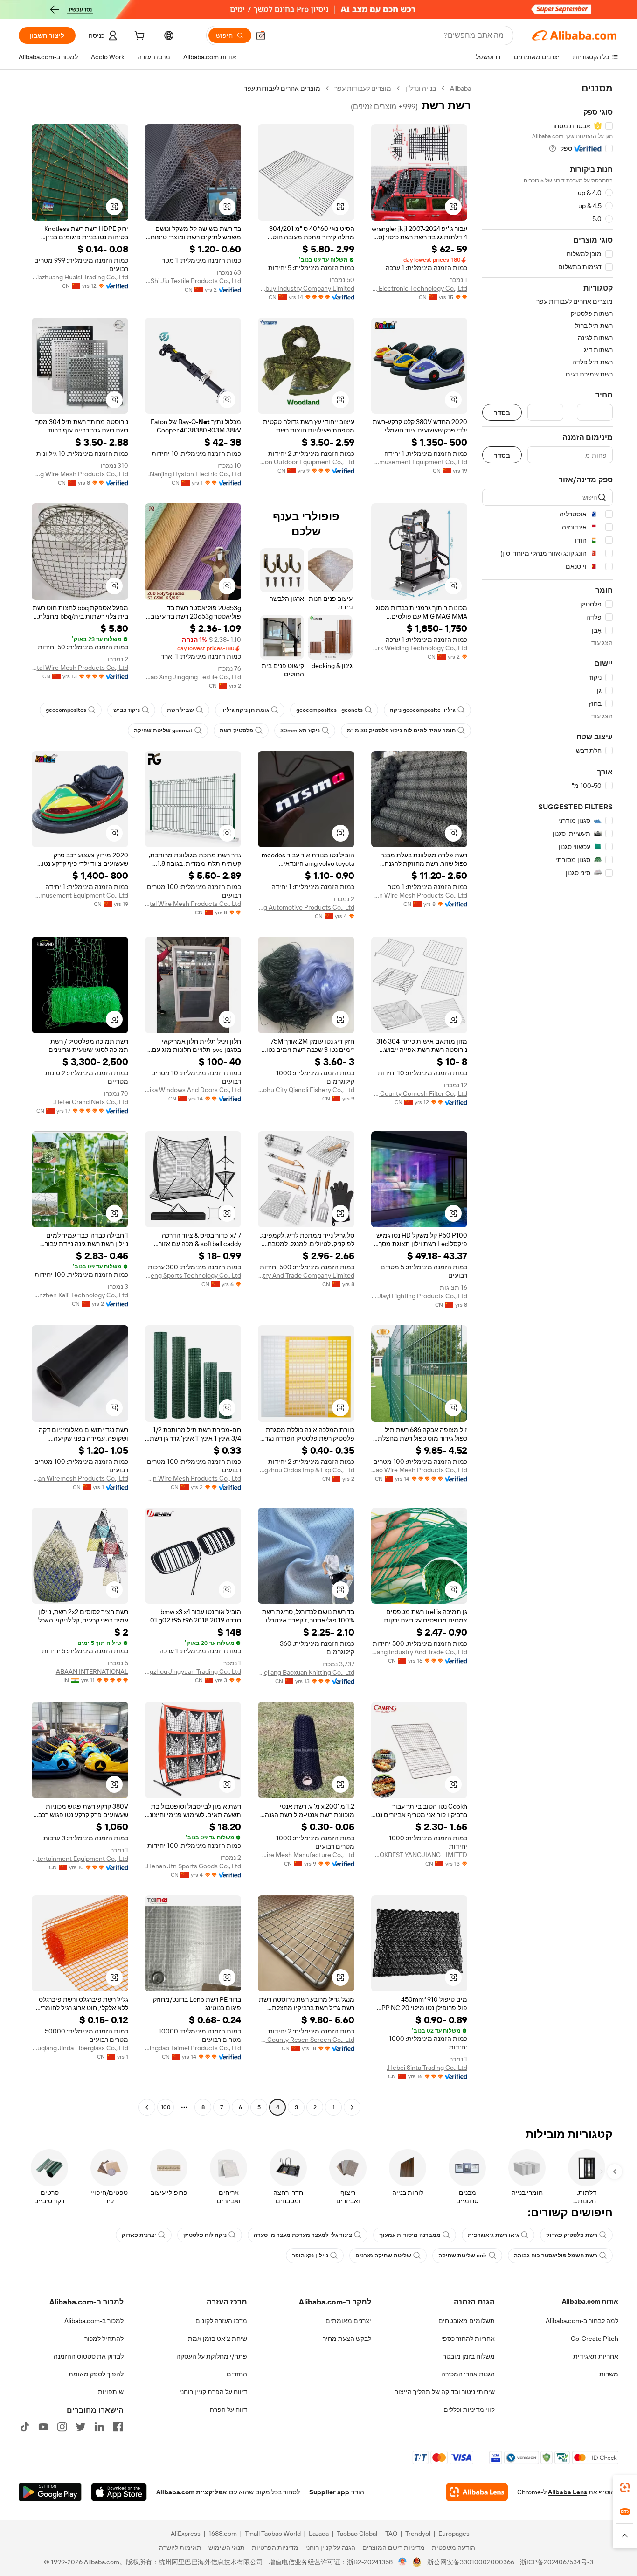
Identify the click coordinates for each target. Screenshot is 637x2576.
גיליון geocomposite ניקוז (423, 710)
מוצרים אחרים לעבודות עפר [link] (282, 88)
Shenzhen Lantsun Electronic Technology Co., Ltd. (419, 288)
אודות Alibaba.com (590, 2301)
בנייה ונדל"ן (421, 88)
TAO (391, 2534)
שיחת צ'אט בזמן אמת (218, 2339)
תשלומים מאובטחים (467, 2321)
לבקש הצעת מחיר (347, 2339)
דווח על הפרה (228, 2409)
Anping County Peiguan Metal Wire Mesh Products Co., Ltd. (193, 904)
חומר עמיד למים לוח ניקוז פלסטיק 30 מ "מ (401, 731)
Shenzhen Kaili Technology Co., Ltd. (80, 1295)
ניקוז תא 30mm (300, 731)
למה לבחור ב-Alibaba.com (582, 2321)
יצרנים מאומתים (348, 2321)
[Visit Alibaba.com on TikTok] (25, 2427)
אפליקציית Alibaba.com (192, 2492)
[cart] (138, 37)
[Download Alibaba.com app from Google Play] (50, 2492)
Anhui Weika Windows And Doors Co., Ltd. (193, 1090)
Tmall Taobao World (273, 2534)
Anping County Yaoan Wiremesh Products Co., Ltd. (80, 1478)
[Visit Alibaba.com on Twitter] (81, 2427)
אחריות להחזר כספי (468, 2339)
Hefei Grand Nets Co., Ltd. (91, 1102)
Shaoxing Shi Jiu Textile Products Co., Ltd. (193, 281)
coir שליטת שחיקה (463, 2256)
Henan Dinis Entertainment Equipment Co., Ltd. (80, 1859)
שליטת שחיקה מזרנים (383, 2256)
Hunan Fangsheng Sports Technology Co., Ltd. (193, 1275)
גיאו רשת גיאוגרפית (493, 2235)
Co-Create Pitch (595, 2339)
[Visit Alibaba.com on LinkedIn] (99, 2427)
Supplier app (329, 2492)
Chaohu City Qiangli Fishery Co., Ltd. (306, 1090)
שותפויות (111, 2392)
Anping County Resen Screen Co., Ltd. (306, 2040)
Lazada (319, 2534)
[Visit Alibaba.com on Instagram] (62, 2427)
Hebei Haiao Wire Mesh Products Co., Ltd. (419, 1470)
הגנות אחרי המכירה (468, 2374)
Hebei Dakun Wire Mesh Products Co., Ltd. (193, 1478)
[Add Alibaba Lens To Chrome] (477, 2492)
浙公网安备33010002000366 (471, 2562)
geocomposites (66, 710)
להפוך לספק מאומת (96, 2374)
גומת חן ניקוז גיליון (245, 710)
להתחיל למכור (104, 2339)
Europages (454, 2534)
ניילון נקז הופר (310, 2256)
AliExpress (186, 2534)
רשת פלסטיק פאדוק (572, 2235)
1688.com (223, 2534)
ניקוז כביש (127, 710)
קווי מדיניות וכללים (469, 2409)
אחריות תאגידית (596, 2356)
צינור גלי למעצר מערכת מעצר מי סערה (303, 2235)
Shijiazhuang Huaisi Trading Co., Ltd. (80, 277)
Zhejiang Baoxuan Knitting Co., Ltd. (306, 1672)
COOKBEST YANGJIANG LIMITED (419, 1855)
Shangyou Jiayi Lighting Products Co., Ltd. (419, 1296)
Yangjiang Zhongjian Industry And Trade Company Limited (306, 1275)
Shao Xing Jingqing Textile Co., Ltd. (193, 677)
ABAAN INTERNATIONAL (92, 1671)
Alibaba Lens (568, 2492)
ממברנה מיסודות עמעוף (410, 2235)
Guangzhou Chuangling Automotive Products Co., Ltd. (306, 907)
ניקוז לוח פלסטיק (205, 2235)
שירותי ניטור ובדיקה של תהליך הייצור (445, 2392)
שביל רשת (180, 710)
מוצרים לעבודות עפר (363, 88)
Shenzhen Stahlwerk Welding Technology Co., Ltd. (419, 648)
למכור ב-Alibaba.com (94, 2321)
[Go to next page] (147, 2107)
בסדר (502, 413)
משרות (609, 2374)
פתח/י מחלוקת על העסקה (212, 2356)
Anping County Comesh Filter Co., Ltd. (419, 1093)
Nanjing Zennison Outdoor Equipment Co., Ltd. (306, 462)
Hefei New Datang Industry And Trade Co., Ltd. (419, 1652)
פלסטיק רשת (236, 731)
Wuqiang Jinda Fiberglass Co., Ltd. (80, 2048)
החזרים (237, 2374)
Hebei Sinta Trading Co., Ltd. (427, 2068)
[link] (625, 2487)
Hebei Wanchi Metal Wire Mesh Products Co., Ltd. (80, 668)
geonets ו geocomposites (329, 710)
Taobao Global (357, 2534)
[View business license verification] (403, 2562)
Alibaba (460, 88)
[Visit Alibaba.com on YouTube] (43, 2427)
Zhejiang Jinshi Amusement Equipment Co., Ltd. (419, 462)
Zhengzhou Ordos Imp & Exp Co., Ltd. (306, 1470)
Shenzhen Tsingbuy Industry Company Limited (306, 288)
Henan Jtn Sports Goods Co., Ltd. (193, 1866)
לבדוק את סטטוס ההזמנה (89, 2356)
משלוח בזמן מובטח (468, 2356)
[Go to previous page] (352, 2107)
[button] (261, 35)
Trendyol (418, 2534)
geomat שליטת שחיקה (163, 731)
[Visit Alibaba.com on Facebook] (118, 2427)
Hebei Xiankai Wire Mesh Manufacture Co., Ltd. (306, 1855)
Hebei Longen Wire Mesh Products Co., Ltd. (419, 895)
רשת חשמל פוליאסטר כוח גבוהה (556, 2256)
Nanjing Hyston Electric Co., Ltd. (195, 474)
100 (166, 2107)
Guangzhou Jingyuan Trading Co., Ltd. (193, 1671)
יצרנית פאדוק (139, 2235)
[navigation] (547, 1099)
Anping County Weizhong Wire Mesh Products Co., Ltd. (80, 474)
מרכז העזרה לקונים (221, 2321)
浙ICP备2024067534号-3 (557, 2562)
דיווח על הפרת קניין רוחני (213, 2392)
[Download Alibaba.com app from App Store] (119, 2492)
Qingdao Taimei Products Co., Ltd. (193, 2048)
